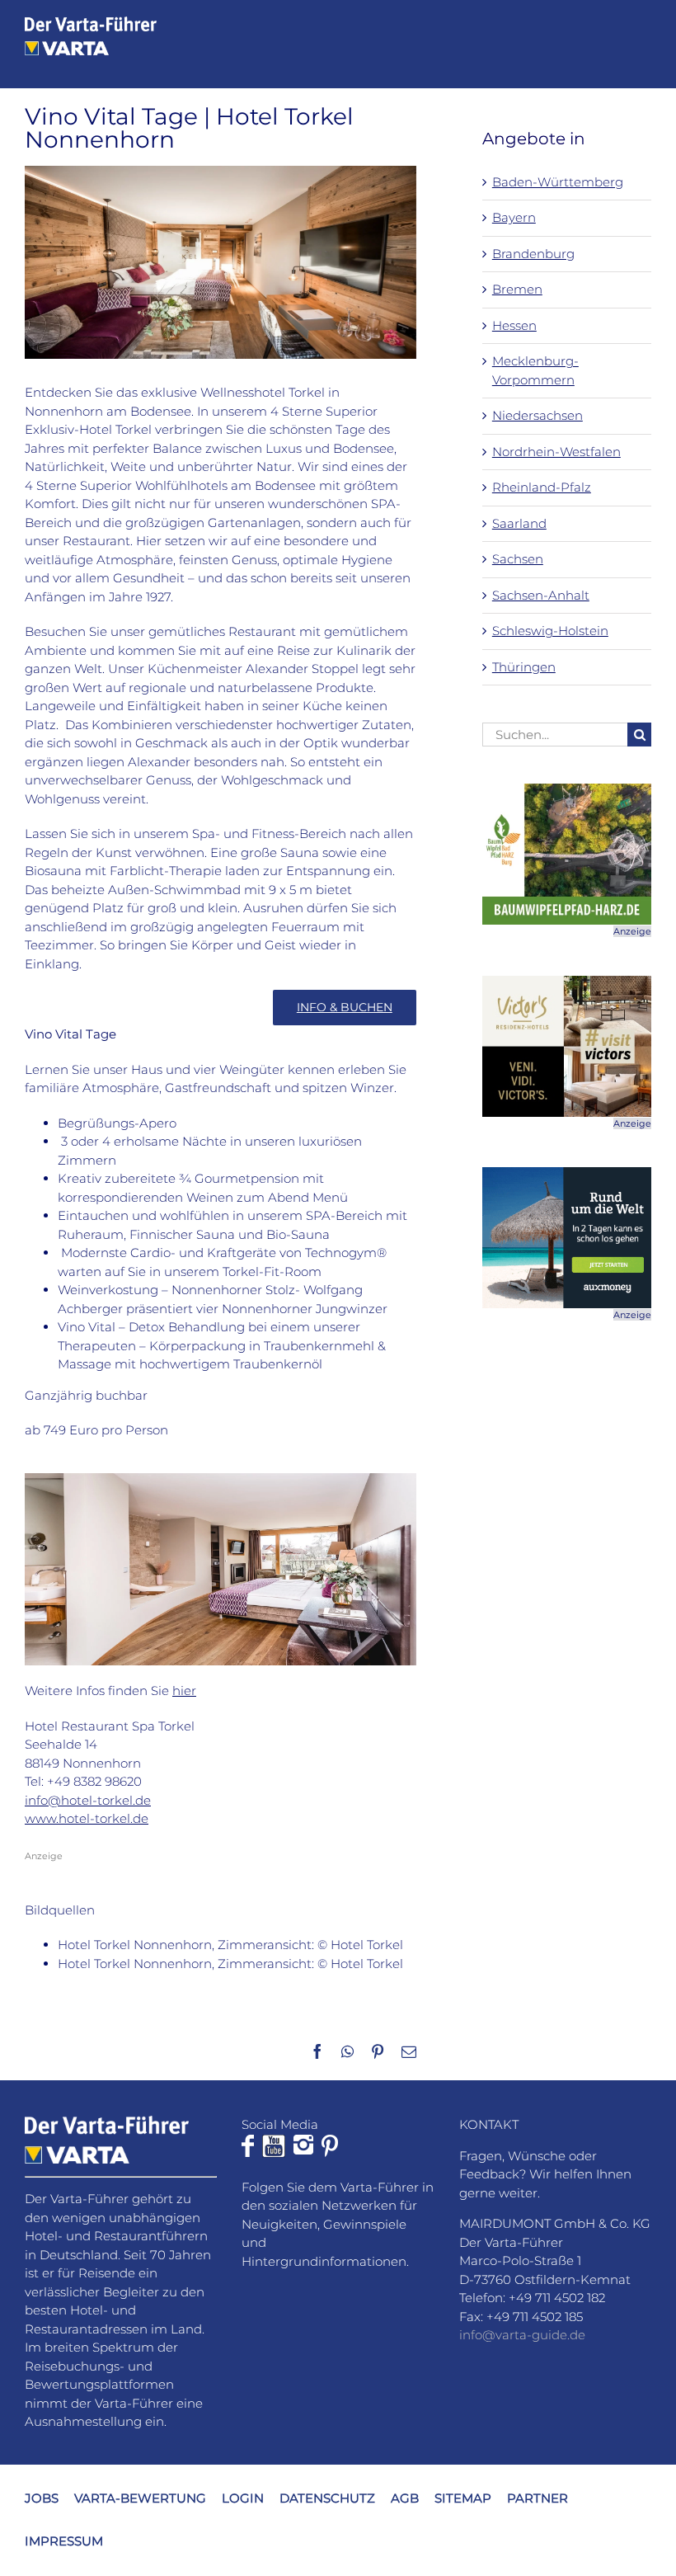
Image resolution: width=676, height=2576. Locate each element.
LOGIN (243, 2498)
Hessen (514, 325)
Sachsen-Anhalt (541, 595)
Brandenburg (533, 254)
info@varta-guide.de (522, 2335)
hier (184, 1691)
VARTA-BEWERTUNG (140, 2498)
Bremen (517, 289)
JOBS (42, 2498)
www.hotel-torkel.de (87, 1818)
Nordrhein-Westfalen (556, 452)
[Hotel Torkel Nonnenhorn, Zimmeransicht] (221, 1479)
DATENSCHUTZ (327, 2498)
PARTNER (538, 2498)
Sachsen (518, 559)
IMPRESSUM (64, 2541)
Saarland (519, 523)
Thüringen (524, 667)
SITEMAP (463, 2498)
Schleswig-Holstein (550, 631)
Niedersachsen (538, 415)
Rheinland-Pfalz (542, 487)
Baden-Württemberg (558, 182)
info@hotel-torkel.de (88, 1800)
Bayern (514, 217)
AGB (405, 2498)
